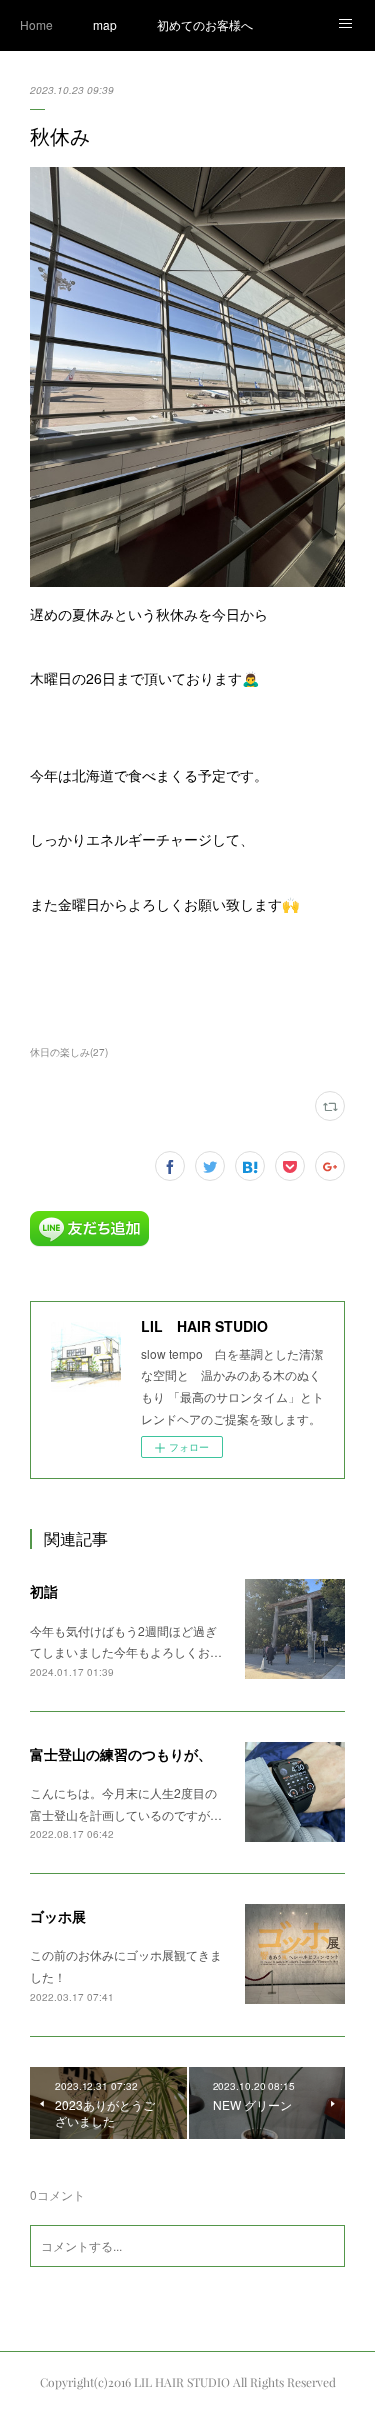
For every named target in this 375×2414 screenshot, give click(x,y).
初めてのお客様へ (205, 24)
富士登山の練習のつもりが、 (121, 1754)
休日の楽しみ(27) (69, 1052)
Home (36, 24)
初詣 (44, 1591)
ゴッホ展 (58, 1916)
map (105, 24)
